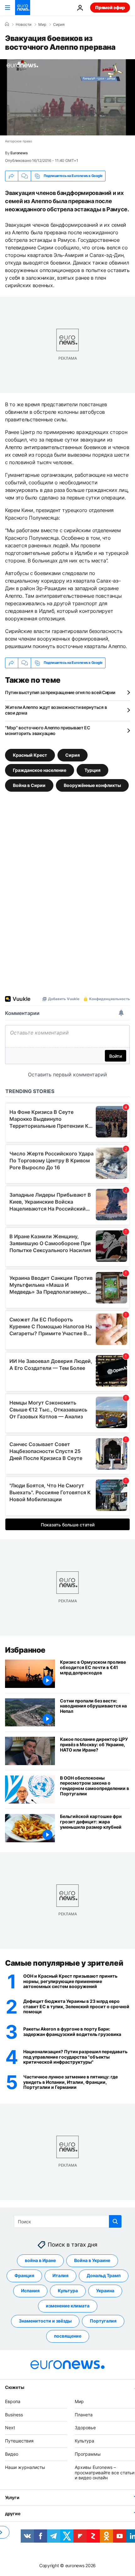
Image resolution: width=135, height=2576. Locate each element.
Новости (24, 25)
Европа (13, 2401)
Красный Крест (30, 755)
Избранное (25, 1650)
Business (14, 2414)
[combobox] (68, 2221)
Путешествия (19, 2441)
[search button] (115, 2221)
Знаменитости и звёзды (45, 2321)
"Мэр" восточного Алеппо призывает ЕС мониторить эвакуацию (48, 730)
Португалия (103, 2321)
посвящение (68, 2336)
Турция (92, 770)
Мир (42, 25)
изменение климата (68, 2306)
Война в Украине (92, 2260)
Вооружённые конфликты (92, 785)
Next (10, 2428)
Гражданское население (40, 770)
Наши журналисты (25, 2467)
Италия (60, 2275)
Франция (24, 2275)
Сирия (59, 25)
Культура (68, 2291)
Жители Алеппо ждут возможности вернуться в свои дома (56, 710)
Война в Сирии (29, 785)
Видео (12, 2454)
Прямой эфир (110, 7)
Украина (105, 2291)
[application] (67, 97)
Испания (30, 2291)
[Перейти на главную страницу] (23, 8)
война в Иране (40, 2260)
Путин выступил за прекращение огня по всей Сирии (60, 692)
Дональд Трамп (104, 2275)
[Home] (7, 24)
